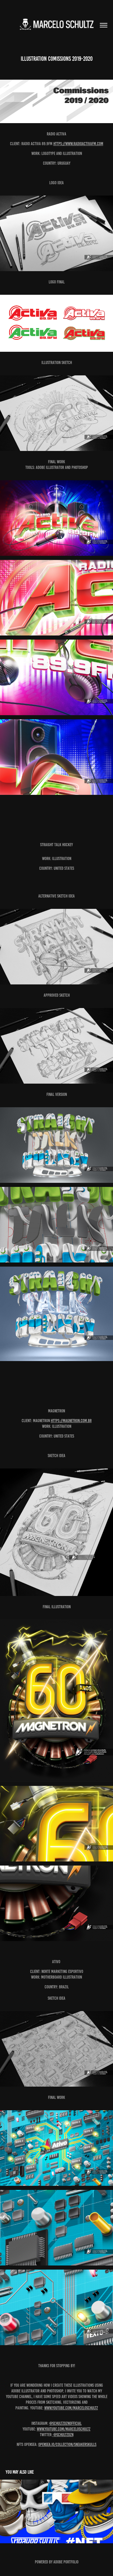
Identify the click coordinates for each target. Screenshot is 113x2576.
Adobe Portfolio (66, 2562)
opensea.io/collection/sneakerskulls (67, 2445)
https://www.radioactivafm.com (78, 144)
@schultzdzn (63, 2435)
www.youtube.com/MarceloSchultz (71, 2408)
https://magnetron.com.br (71, 1421)
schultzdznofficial (67, 2423)
